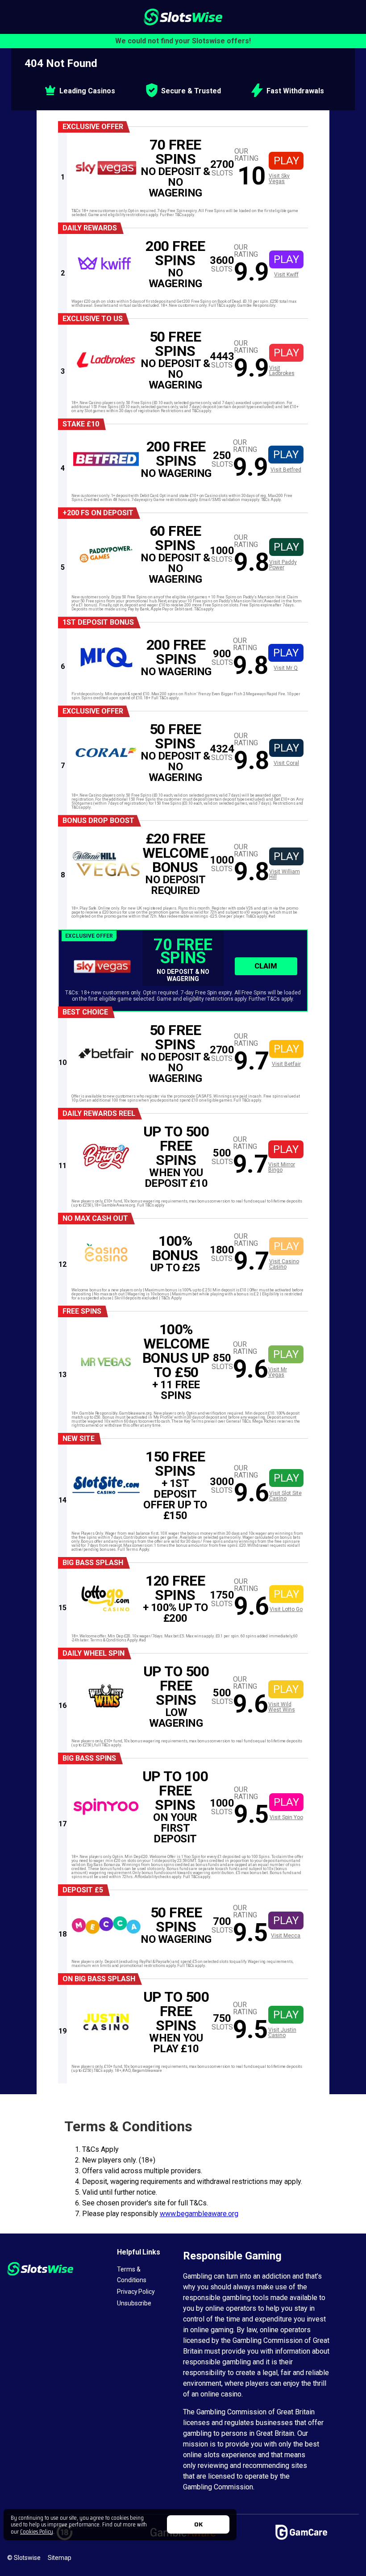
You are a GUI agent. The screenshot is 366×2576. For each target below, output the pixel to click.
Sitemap (60, 2558)
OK (198, 2524)
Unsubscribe (134, 2303)
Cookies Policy (37, 2531)
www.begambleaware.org (199, 2214)
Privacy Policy (136, 2292)
